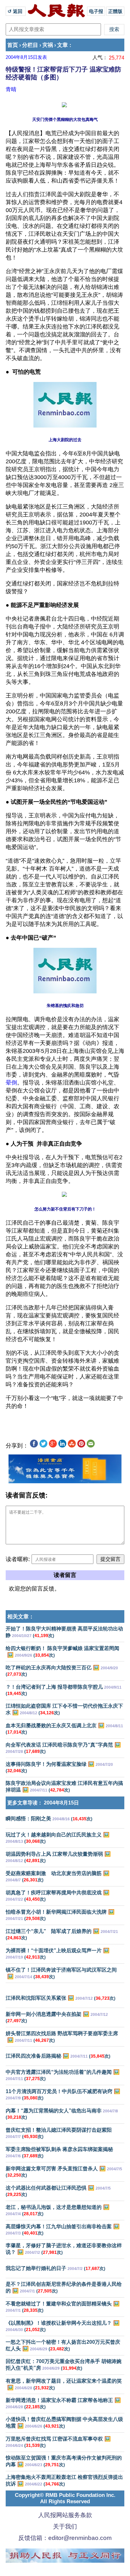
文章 (62, 45)
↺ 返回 (16, 11)
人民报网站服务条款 (65, 2515)
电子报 (96, 11)
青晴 (11, 89)
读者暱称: (18, 1559)
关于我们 (65, 2526)
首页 (13, 45)
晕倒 (11, 1083)
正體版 (115, 11)
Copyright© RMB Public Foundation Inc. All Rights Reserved (65, 2498)
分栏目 (30, 45)
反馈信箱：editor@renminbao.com (65, 2538)
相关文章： (21, 1617)
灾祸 (48, 45)
